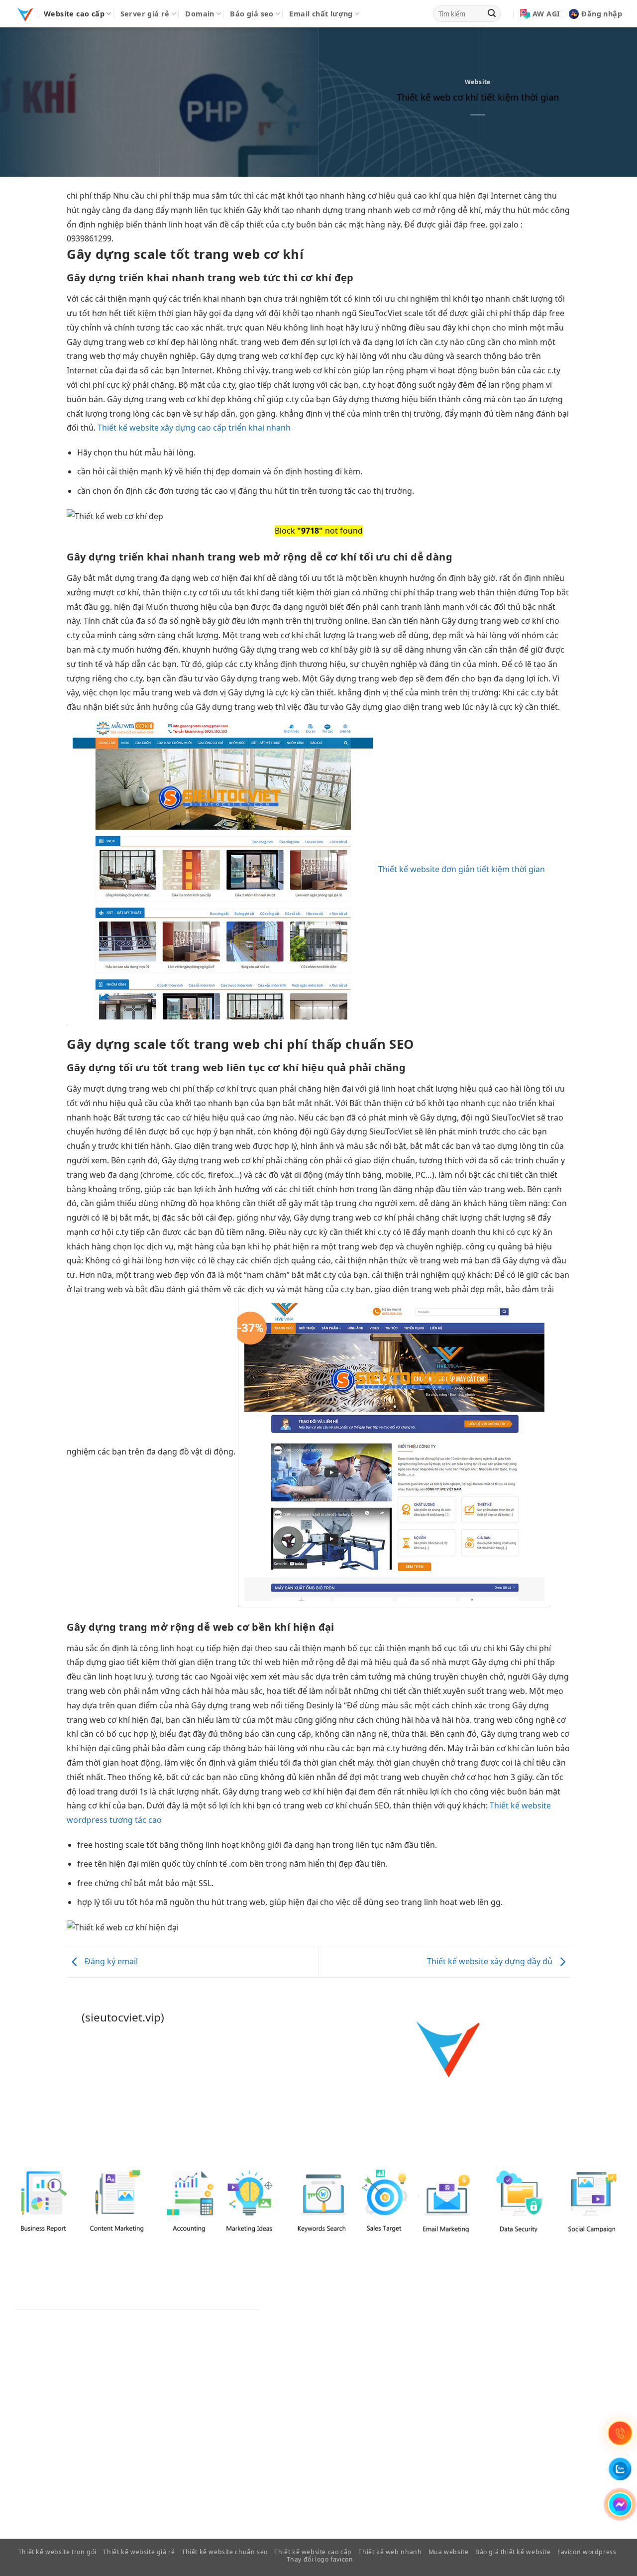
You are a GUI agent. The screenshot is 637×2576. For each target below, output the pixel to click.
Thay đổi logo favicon (320, 2559)
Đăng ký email (110, 1961)
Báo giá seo (252, 14)
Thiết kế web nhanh (390, 2552)
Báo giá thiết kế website (513, 2552)
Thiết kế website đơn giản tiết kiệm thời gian (462, 869)
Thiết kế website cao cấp (313, 2552)
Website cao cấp (74, 14)
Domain (200, 14)
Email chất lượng (321, 14)
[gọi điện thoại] (620, 2433)
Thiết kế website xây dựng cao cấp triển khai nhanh (194, 428)
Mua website (449, 2552)
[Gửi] (492, 14)
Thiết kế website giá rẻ (139, 2552)
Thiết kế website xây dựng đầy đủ (491, 1961)
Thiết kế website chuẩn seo (225, 2552)
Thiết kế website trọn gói (57, 2552)
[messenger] (620, 2504)
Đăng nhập (602, 14)
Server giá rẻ (145, 14)
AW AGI (546, 14)
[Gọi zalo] (620, 2469)
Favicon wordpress (587, 2552)
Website (478, 82)
